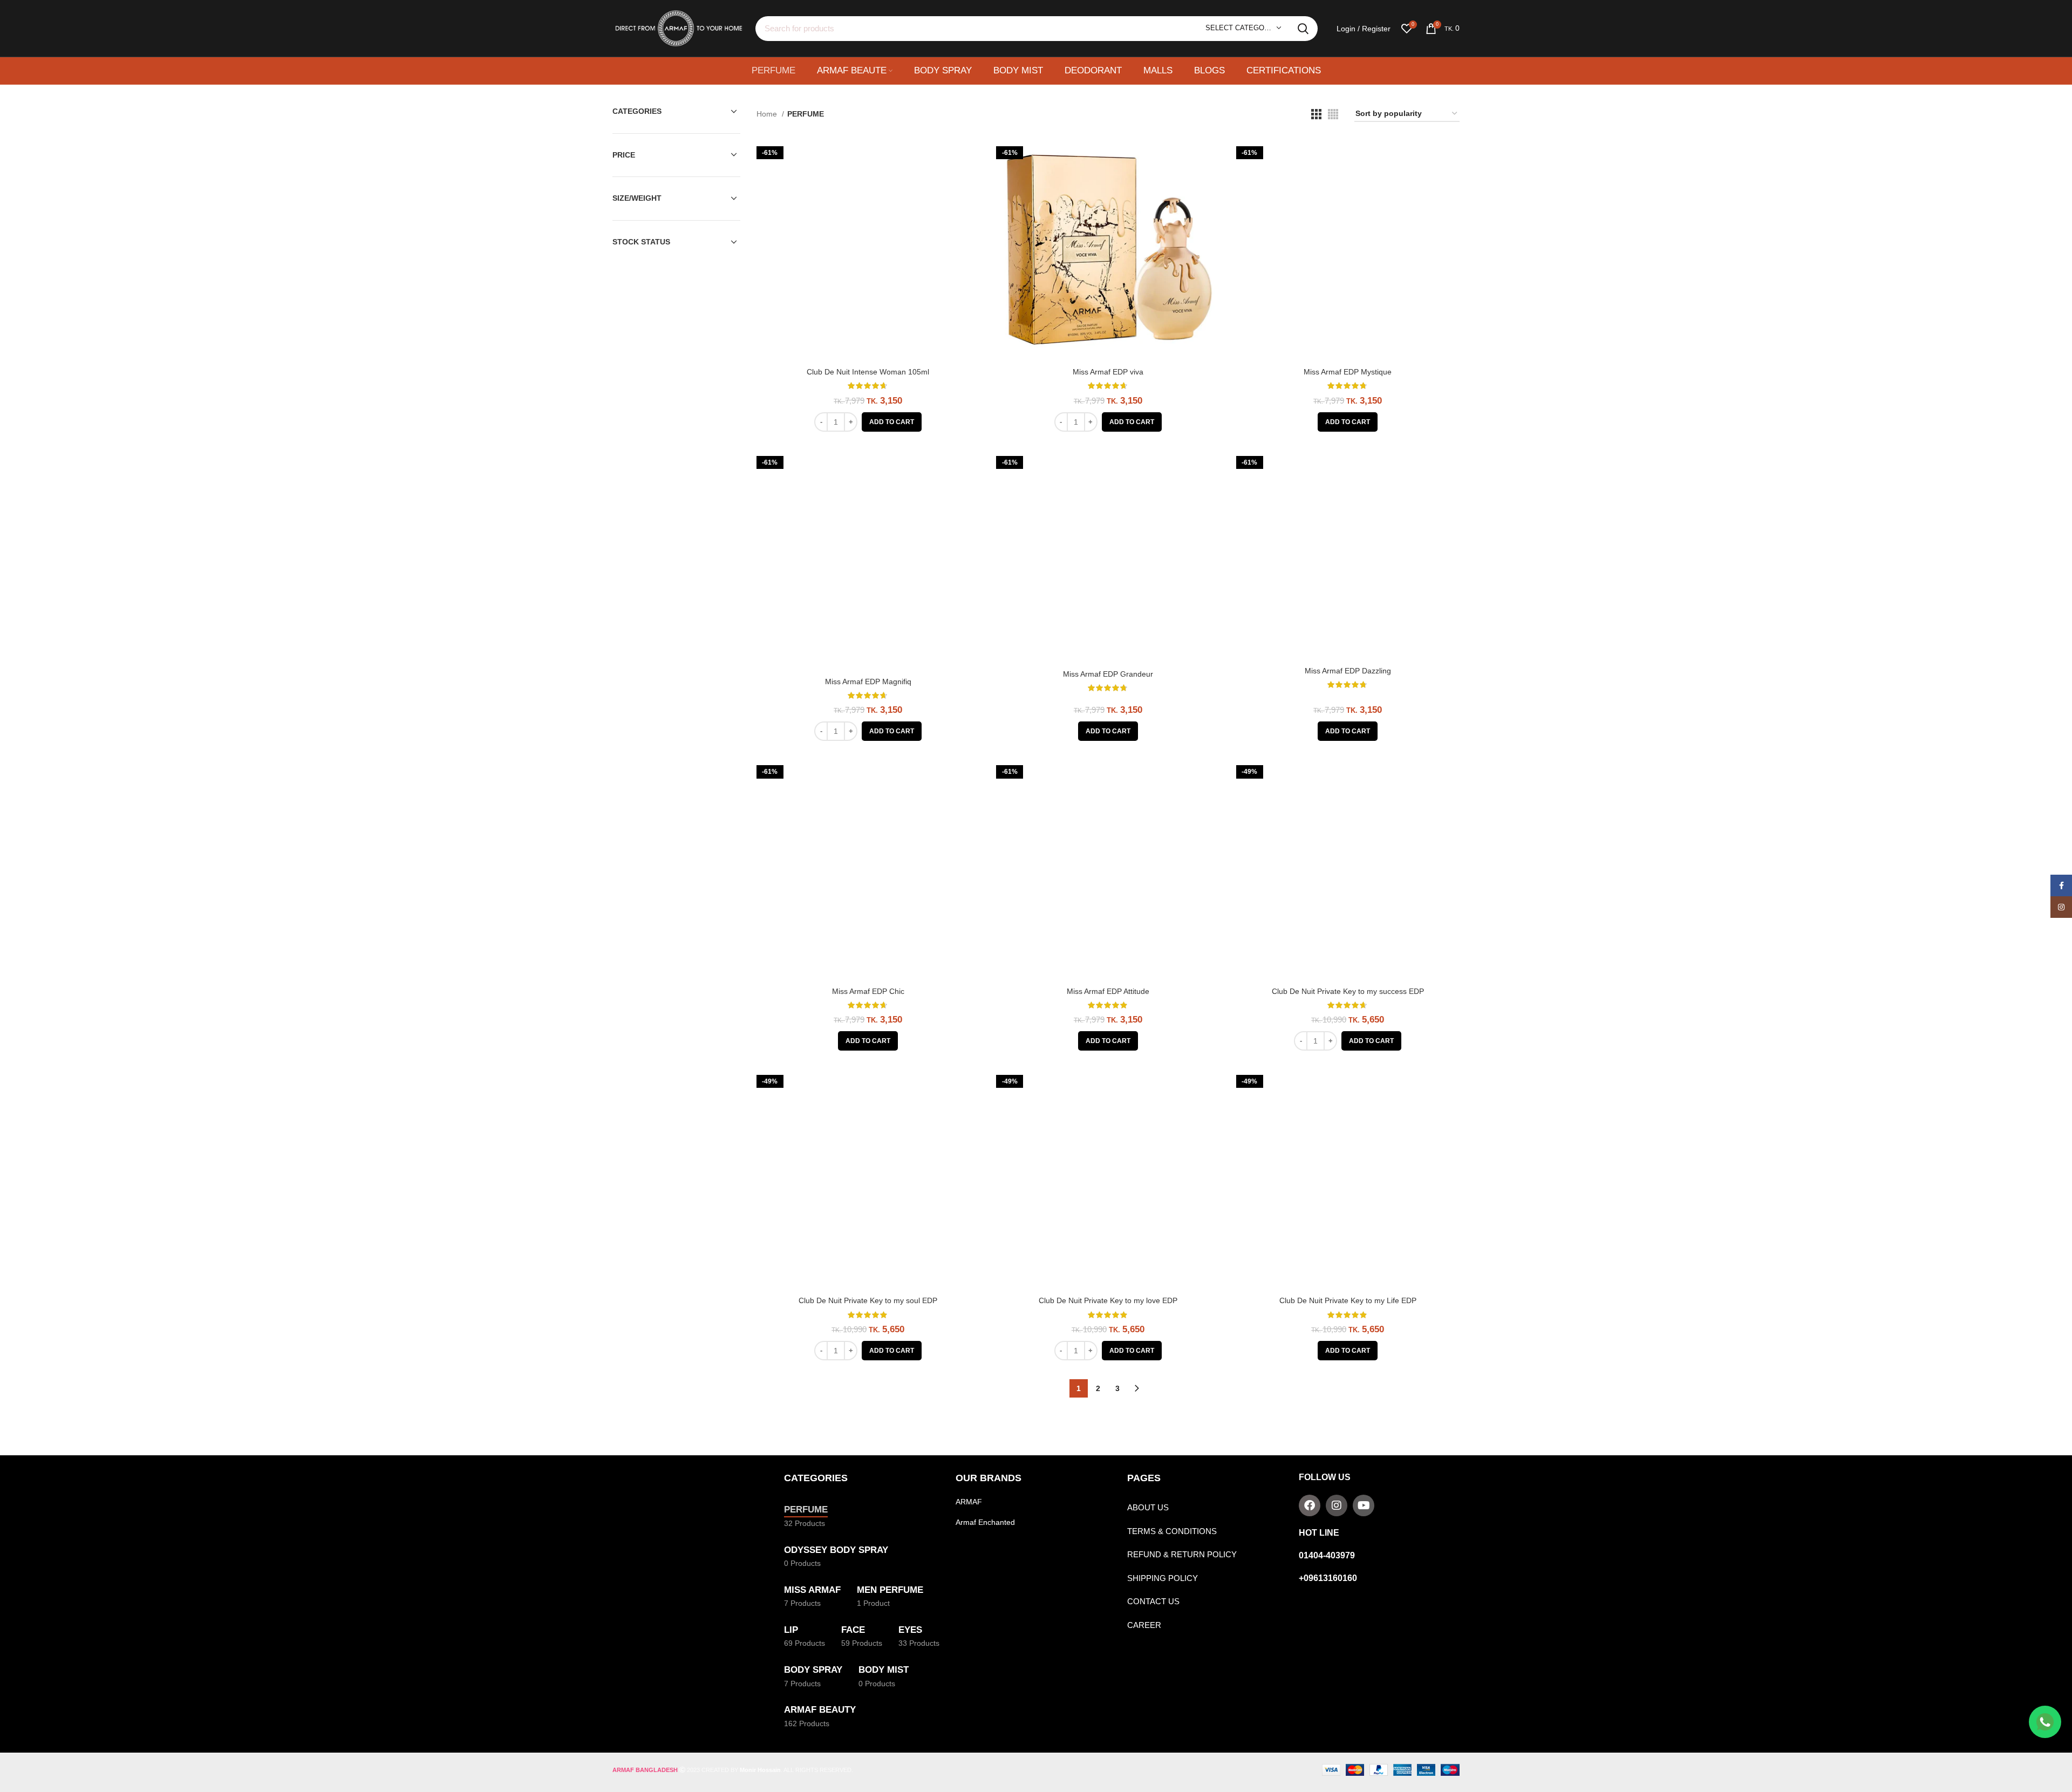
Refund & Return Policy (1182, 1554)
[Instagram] (1337, 1505)
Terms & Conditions (1172, 1531)
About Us (1148, 1507)
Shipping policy (1163, 1578)
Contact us (1153, 1601)
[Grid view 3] (1316, 114)
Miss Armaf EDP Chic (868, 991)
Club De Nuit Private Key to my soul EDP (868, 1300)
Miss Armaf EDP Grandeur (1108, 674)
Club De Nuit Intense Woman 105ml (868, 372)
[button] (892, 422)
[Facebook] (1310, 1505)
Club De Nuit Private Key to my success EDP (1348, 991)
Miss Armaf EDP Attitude (1108, 991)
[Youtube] (1364, 1505)
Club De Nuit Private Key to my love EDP (1108, 1300)
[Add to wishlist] (972, 180)
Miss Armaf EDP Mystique (1348, 372)
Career (1144, 1625)
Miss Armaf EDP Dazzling (1348, 671)
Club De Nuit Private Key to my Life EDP (1348, 1300)
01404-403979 (1327, 1555)
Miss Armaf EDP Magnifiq (868, 682)
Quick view (972, 156)
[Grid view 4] (1333, 114)
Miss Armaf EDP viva (1108, 372)
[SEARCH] (1303, 29)
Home (768, 114)
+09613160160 (1328, 1578)
